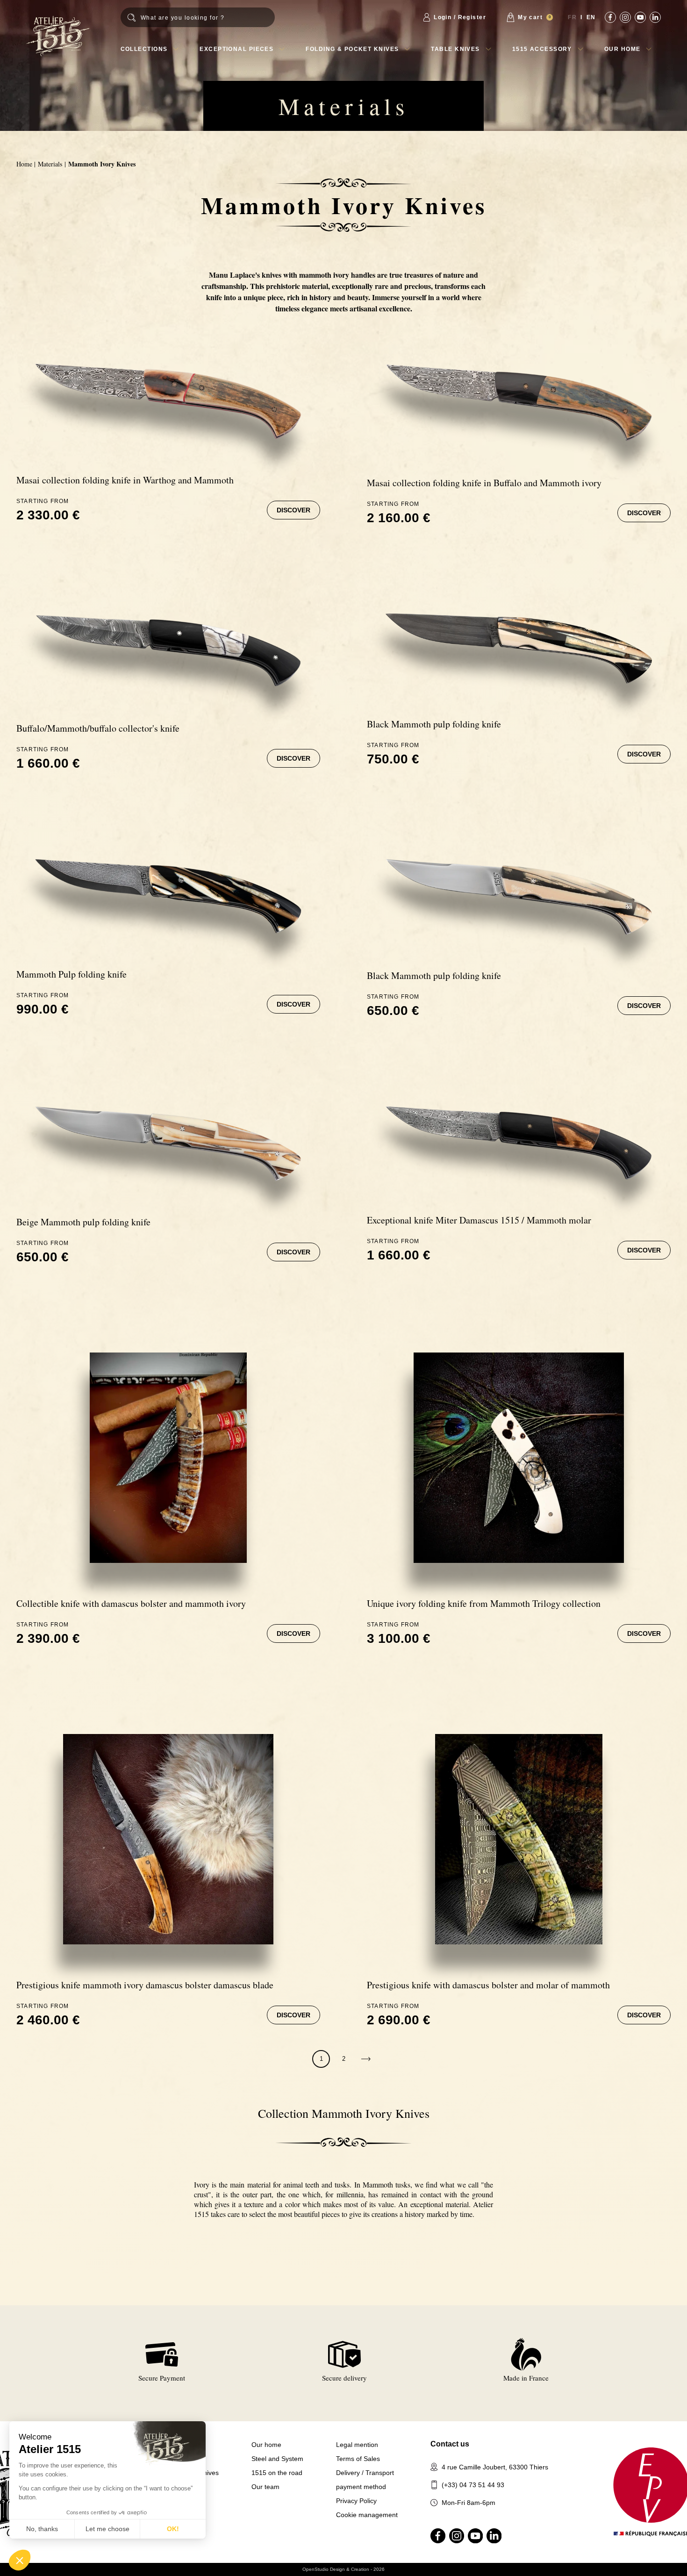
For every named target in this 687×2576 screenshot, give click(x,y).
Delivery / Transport (365, 2473)
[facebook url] (610, 17)
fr (572, 17)
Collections (144, 49)
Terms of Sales (358, 2459)
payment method (361, 2487)
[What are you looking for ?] (198, 17)
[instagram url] (625, 17)
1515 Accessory (542, 49)
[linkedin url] (655, 17)
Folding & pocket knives (352, 49)
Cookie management (367, 2515)
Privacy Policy (356, 2501)
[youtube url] (640, 17)
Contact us (450, 2444)
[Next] (366, 2059)
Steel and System (277, 2459)
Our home (623, 49)
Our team (265, 2487)
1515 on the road (277, 2473)
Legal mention (357, 2445)
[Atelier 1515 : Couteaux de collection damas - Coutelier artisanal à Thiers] (58, 36)
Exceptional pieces (236, 49)
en (591, 17)
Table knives (455, 49)
